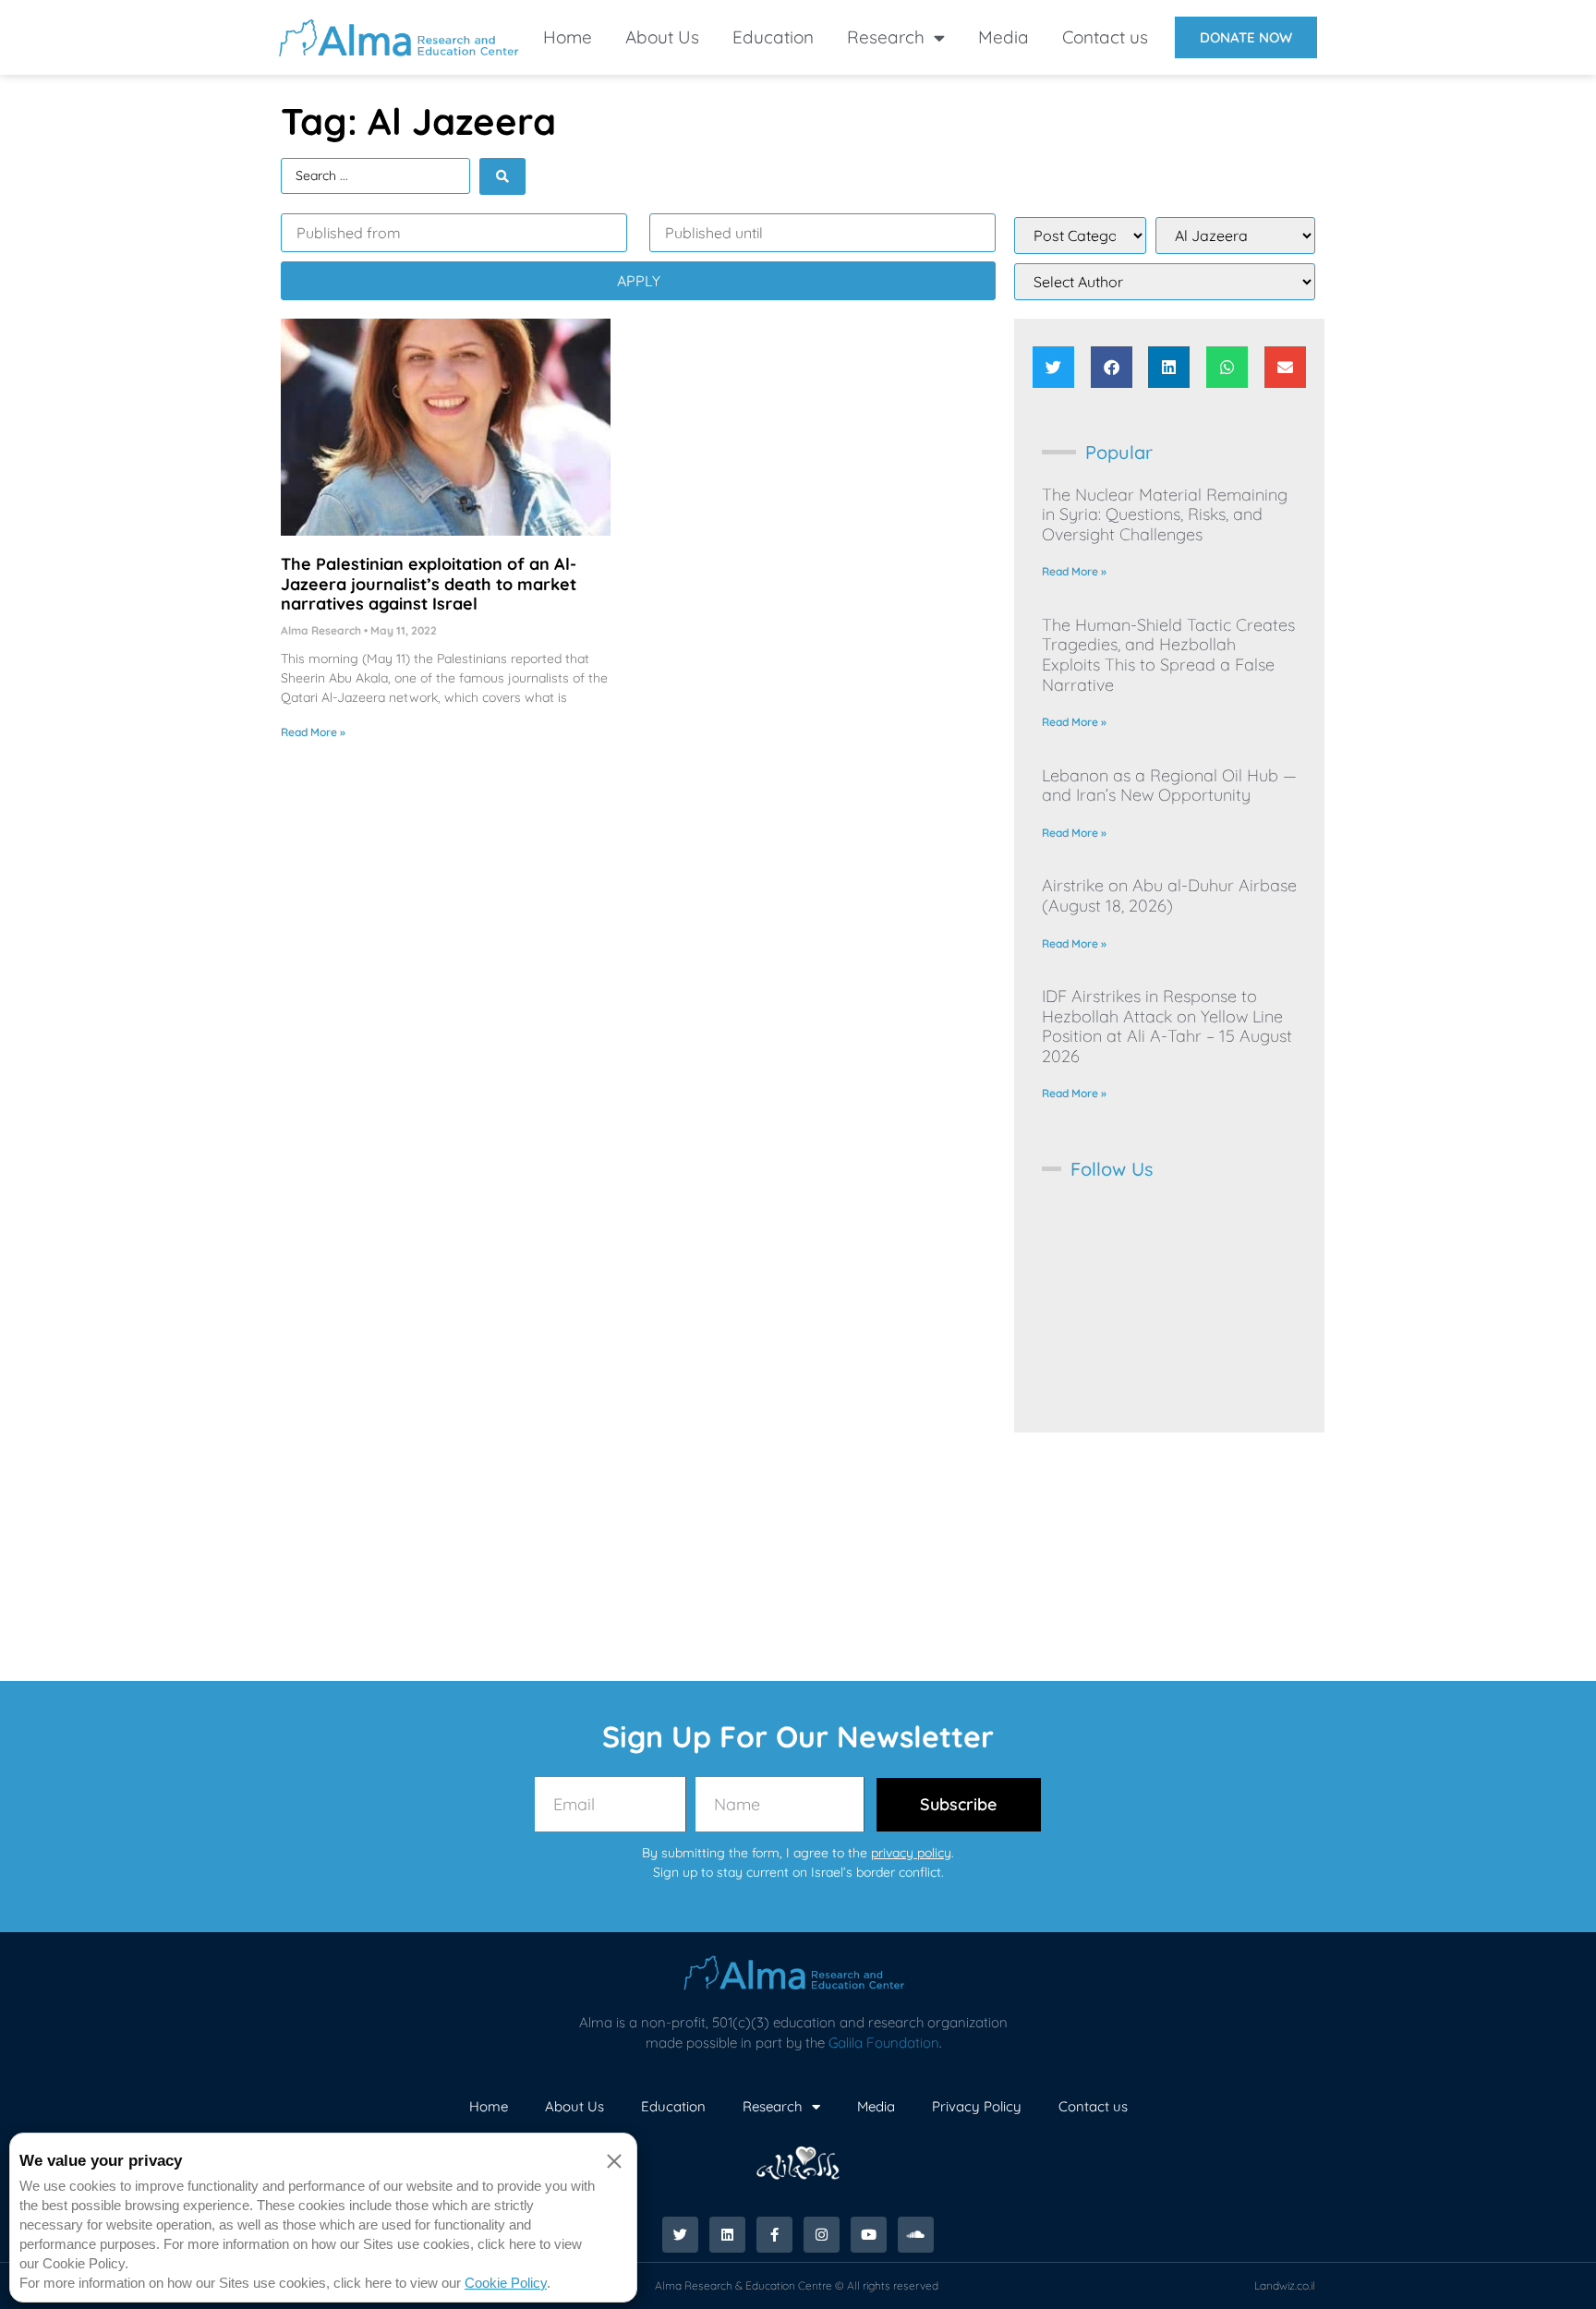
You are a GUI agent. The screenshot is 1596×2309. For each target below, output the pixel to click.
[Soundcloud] (916, 2235)
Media (1004, 37)
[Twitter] (680, 2235)
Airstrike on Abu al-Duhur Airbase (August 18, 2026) (1169, 895)
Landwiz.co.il (1285, 2285)
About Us (662, 37)
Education (773, 37)
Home (568, 37)
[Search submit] (502, 176)
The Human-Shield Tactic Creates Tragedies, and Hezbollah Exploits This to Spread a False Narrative (1168, 655)
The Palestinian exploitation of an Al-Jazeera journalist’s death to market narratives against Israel (429, 584)
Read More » (313, 732)
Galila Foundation (884, 2043)
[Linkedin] (727, 2235)
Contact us (1105, 37)
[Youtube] (869, 2235)
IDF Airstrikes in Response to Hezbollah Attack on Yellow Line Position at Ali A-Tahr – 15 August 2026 (1167, 1026)
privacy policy (911, 1853)
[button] (1053, 367)
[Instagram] (822, 2235)
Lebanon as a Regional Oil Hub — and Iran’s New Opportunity (1169, 786)
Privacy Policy (977, 2106)
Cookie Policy (506, 2283)
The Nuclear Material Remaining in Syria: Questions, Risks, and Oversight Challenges (1165, 514)
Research (886, 37)
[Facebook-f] (774, 2235)
